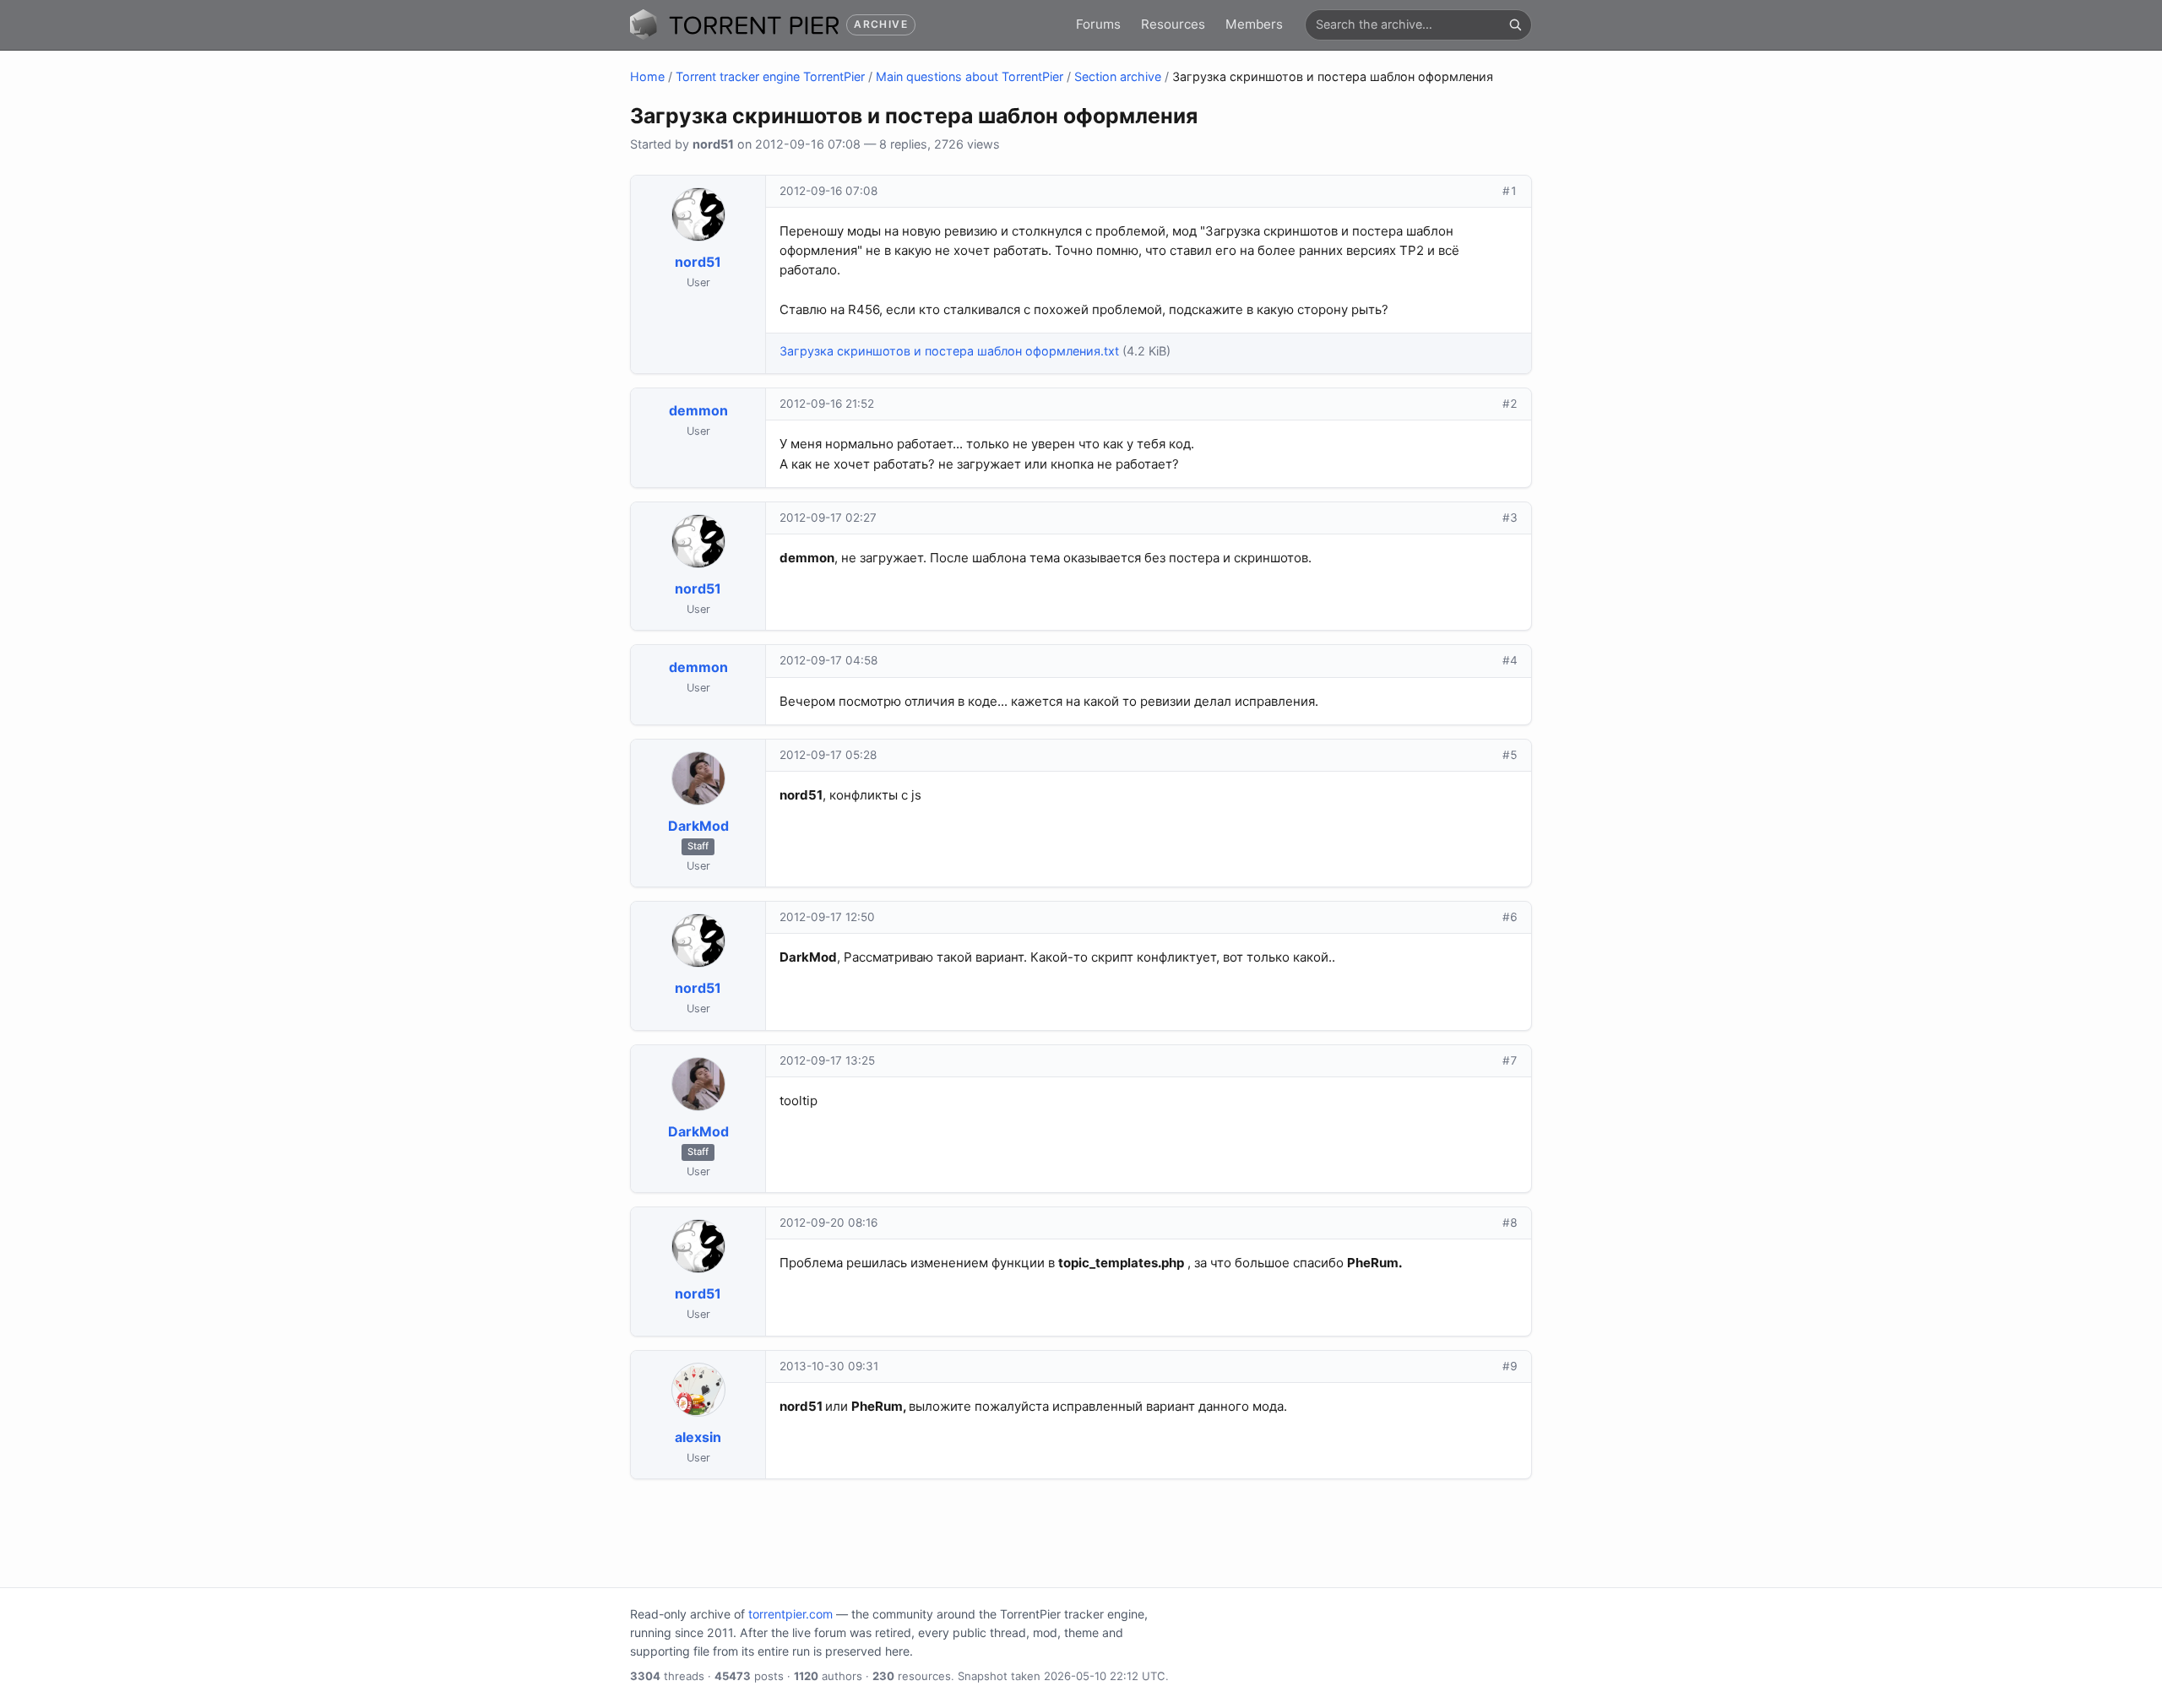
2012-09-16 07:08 (828, 191)
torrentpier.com (790, 1614)
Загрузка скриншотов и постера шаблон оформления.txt (949, 351)
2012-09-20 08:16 (828, 1223)
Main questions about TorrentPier (970, 76)
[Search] (1515, 24)
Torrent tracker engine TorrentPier (770, 76)
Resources (1173, 24)
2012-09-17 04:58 (828, 660)
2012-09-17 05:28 (828, 755)
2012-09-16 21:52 (827, 404)
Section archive (1118, 76)
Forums (1098, 24)
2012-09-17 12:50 (827, 917)
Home (647, 76)
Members (1254, 24)
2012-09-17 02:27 (828, 518)
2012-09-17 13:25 (827, 1060)
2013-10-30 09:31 (829, 1366)
